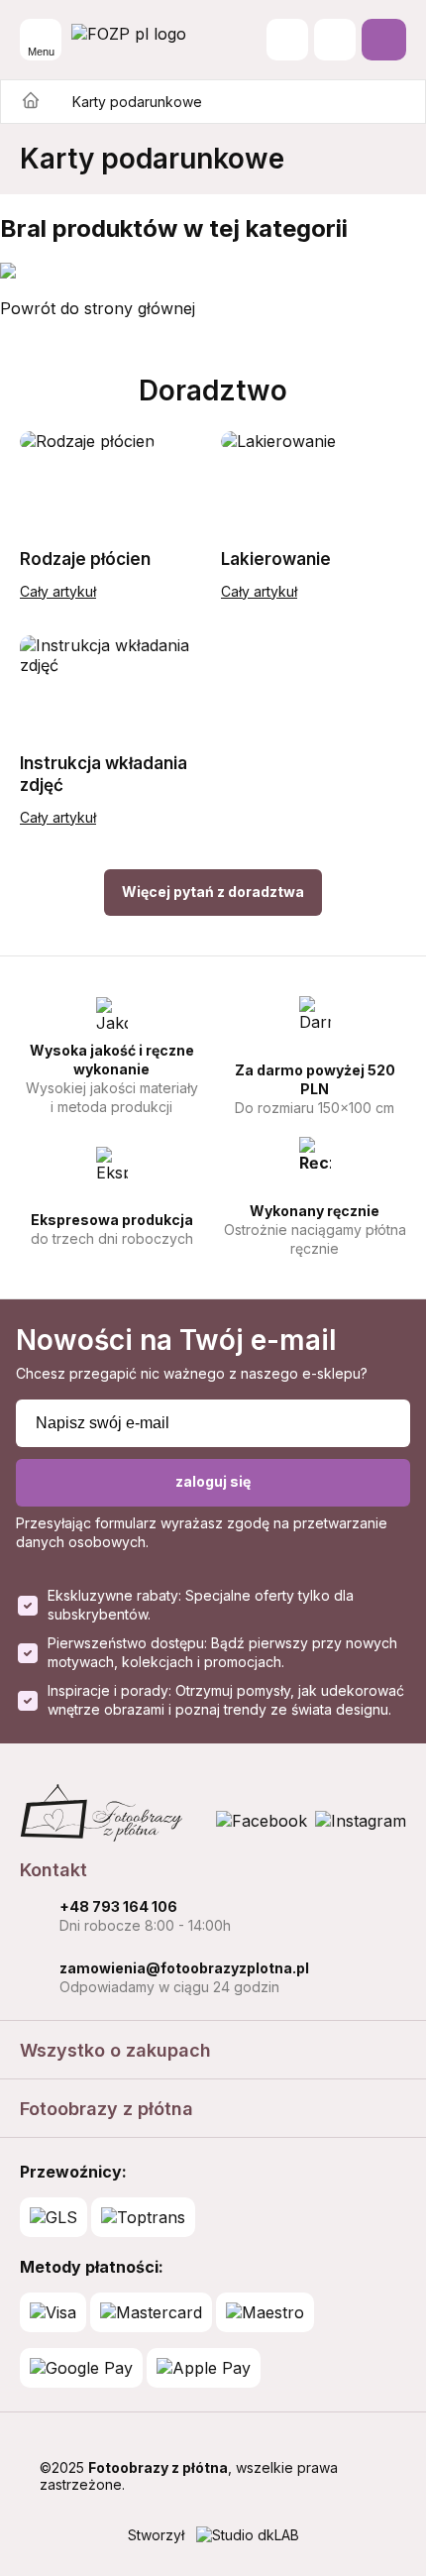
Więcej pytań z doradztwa (213, 892)
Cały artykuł (58, 591)
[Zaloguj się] (335, 40)
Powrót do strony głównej (98, 308)
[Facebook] (262, 1821)
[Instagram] (361, 1821)
